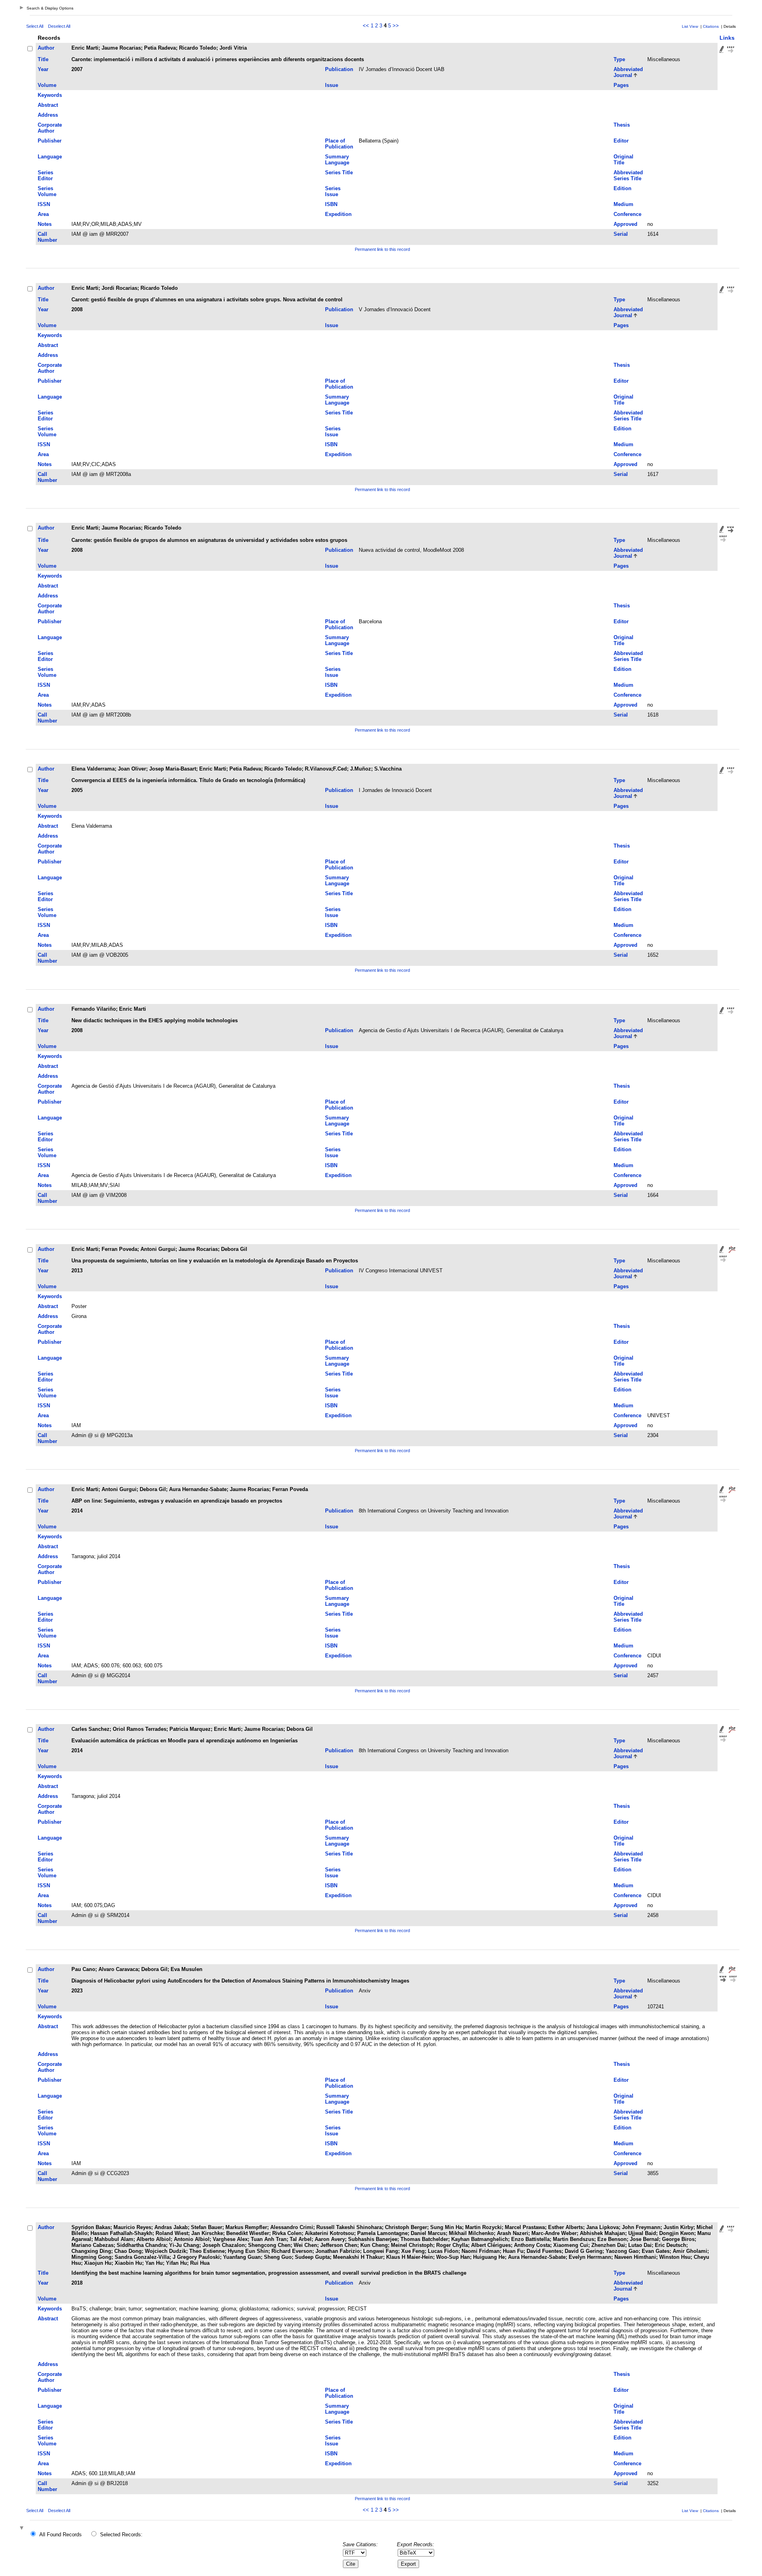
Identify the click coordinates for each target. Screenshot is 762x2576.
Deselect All (59, 26)
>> (396, 26)
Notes (45, 224)
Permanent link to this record (382, 249)
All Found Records (61, 2535)
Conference (627, 214)
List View (690, 26)
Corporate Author (50, 128)
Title (43, 59)
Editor (621, 141)
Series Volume (47, 191)
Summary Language (337, 160)
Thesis (622, 125)
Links (727, 38)
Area (43, 214)
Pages (621, 85)
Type (619, 59)
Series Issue (333, 191)
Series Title (339, 172)
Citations (711, 26)
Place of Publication (339, 144)
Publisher (50, 141)
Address (48, 115)
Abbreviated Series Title (628, 175)
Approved (625, 224)
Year (43, 69)
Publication (339, 69)
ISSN (44, 204)
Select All (35, 26)
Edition (622, 188)
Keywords (50, 95)
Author (46, 48)
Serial (621, 234)
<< (366, 26)
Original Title (623, 160)
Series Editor (45, 175)
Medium (623, 204)
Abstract (48, 105)
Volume (47, 85)
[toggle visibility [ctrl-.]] (23, 2529)
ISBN (331, 204)
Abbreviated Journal (628, 72)
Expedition (338, 214)
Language (50, 157)
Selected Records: (121, 2535)
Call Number (47, 237)
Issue (332, 85)
